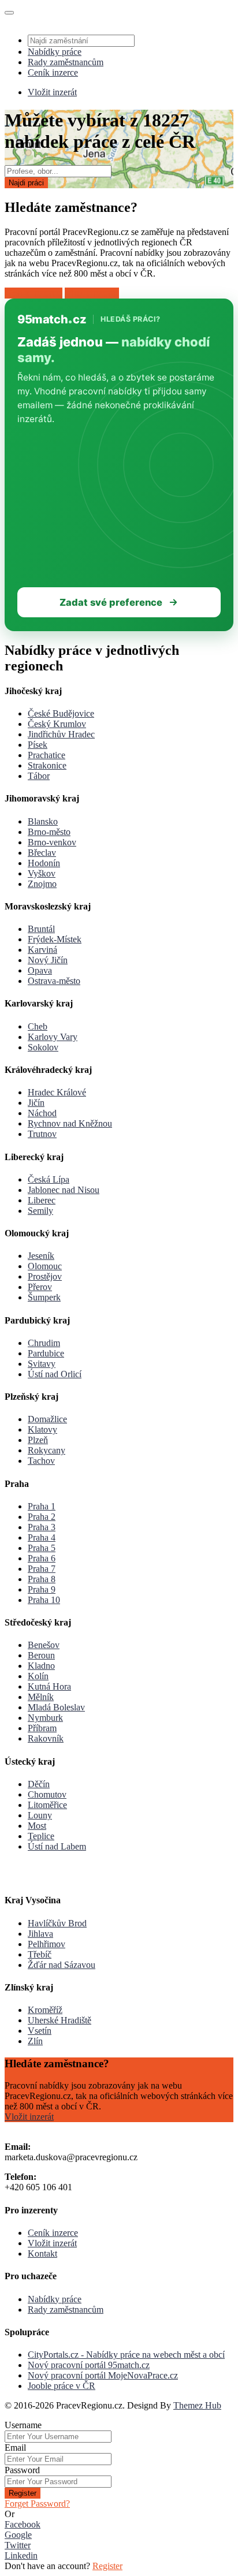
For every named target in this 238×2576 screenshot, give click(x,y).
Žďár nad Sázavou (62, 1965)
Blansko (43, 821)
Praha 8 (42, 1579)
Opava (40, 970)
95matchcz (52, 319)
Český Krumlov (57, 724)
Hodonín (44, 863)
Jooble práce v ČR (62, 2386)
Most (37, 1826)
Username (23, 2425)
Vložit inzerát (52, 92)
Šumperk (44, 1297)
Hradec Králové (57, 1092)
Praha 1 (42, 1506)
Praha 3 (42, 1527)
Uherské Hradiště (59, 2020)
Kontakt (42, 2253)
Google (18, 2535)
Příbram (42, 1728)
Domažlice (47, 1419)
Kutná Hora (49, 1686)
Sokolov (43, 1047)
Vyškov (42, 873)
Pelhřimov (47, 1944)
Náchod (42, 1113)
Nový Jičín (48, 960)
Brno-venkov (52, 842)
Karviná (42, 950)
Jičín (36, 1103)
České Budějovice (61, 713)
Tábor (39, 776)
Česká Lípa (49, 1179)
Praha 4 (42, 1537)
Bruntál (41, 929)
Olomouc (45, 1266)
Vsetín (40, 2031)
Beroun (41, 1655)
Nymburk (45, 1718)
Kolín (38, 1676)
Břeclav (42, 853)
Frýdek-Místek (55, 939)
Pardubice (46, 1353)
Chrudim (44, 1343)
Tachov (41, 1461)
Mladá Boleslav (56, 1707)
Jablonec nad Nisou (64, 1190)
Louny (40, 1815)
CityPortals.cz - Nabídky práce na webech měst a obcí (126, 2355)
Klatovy (42, 1429)
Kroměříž (45, 2010)
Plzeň (38, 1440)
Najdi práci (26, 183)
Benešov (44, 1645)
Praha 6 (42, 1558)
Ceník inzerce (53, 72)
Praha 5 (42, 1548)
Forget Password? (37, 2504)
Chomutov (47, 1794)
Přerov (40, 1287)
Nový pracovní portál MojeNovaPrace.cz (103, 2375)
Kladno (41, 1666)
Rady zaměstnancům (66, 62)
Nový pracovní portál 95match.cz (89, 2365)
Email (15, 2448)
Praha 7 (42, 1569)
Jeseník (41, 1256)
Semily (40, 1211)
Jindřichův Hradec (61, 734)
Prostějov (45, 1276)
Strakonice (47, 765)
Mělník (41, 1697)
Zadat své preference (111, 602)
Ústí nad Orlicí (55, 1374)
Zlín (35, 2041)
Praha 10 (44, 1600)
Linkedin (21, 2556)
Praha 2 (42, 1517)
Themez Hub (197, 2405)
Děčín (39, 1784)
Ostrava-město (54, 981)
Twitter (18, 2545)
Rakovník (46, 1738)
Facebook (23, 2524)
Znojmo (42, 884)
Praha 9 (42, 1589)
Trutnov (42, 1134)
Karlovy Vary (53, 1037)
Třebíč (40, 1954)
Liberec (42, 1200)
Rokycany (47, 1450)
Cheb (38, 1026)
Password (22, 2470)
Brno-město (49, 832)
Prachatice (47, 755)
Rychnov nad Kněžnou (70, 1123)
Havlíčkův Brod (57, 1923)
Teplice (41, 1836)
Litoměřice (47, 1805)
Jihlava (40, 1934)
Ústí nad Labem (57, 1846)
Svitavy (42, 1364)
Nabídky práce (55, 52)
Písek (38, 745)
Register (23, 2493)
